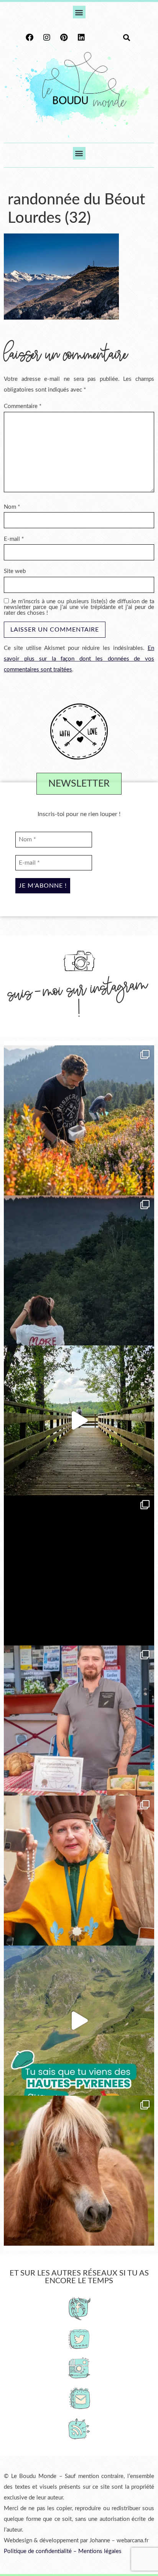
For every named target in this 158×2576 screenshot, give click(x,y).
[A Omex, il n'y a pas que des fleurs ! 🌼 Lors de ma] (79, 2171)
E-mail (14, 539)
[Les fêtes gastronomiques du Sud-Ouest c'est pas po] (79, 1721)
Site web (15, 571)
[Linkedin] (81, 38)
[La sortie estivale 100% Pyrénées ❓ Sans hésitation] (79, 1120)
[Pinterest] (64, 38)
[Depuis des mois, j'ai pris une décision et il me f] (79, 1570)
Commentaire (23, 406)
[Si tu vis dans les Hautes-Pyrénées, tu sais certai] (79, 2021)
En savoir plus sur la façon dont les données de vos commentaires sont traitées (79, 659)
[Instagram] (47, 38)
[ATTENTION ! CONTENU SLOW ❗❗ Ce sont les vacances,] (79, 1420)
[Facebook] (30, 38)
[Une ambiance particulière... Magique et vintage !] (79, 1270)
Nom (12, 507)
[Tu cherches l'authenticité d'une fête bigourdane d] (79, 1871)
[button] (79, 12)
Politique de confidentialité (38, 2551)
